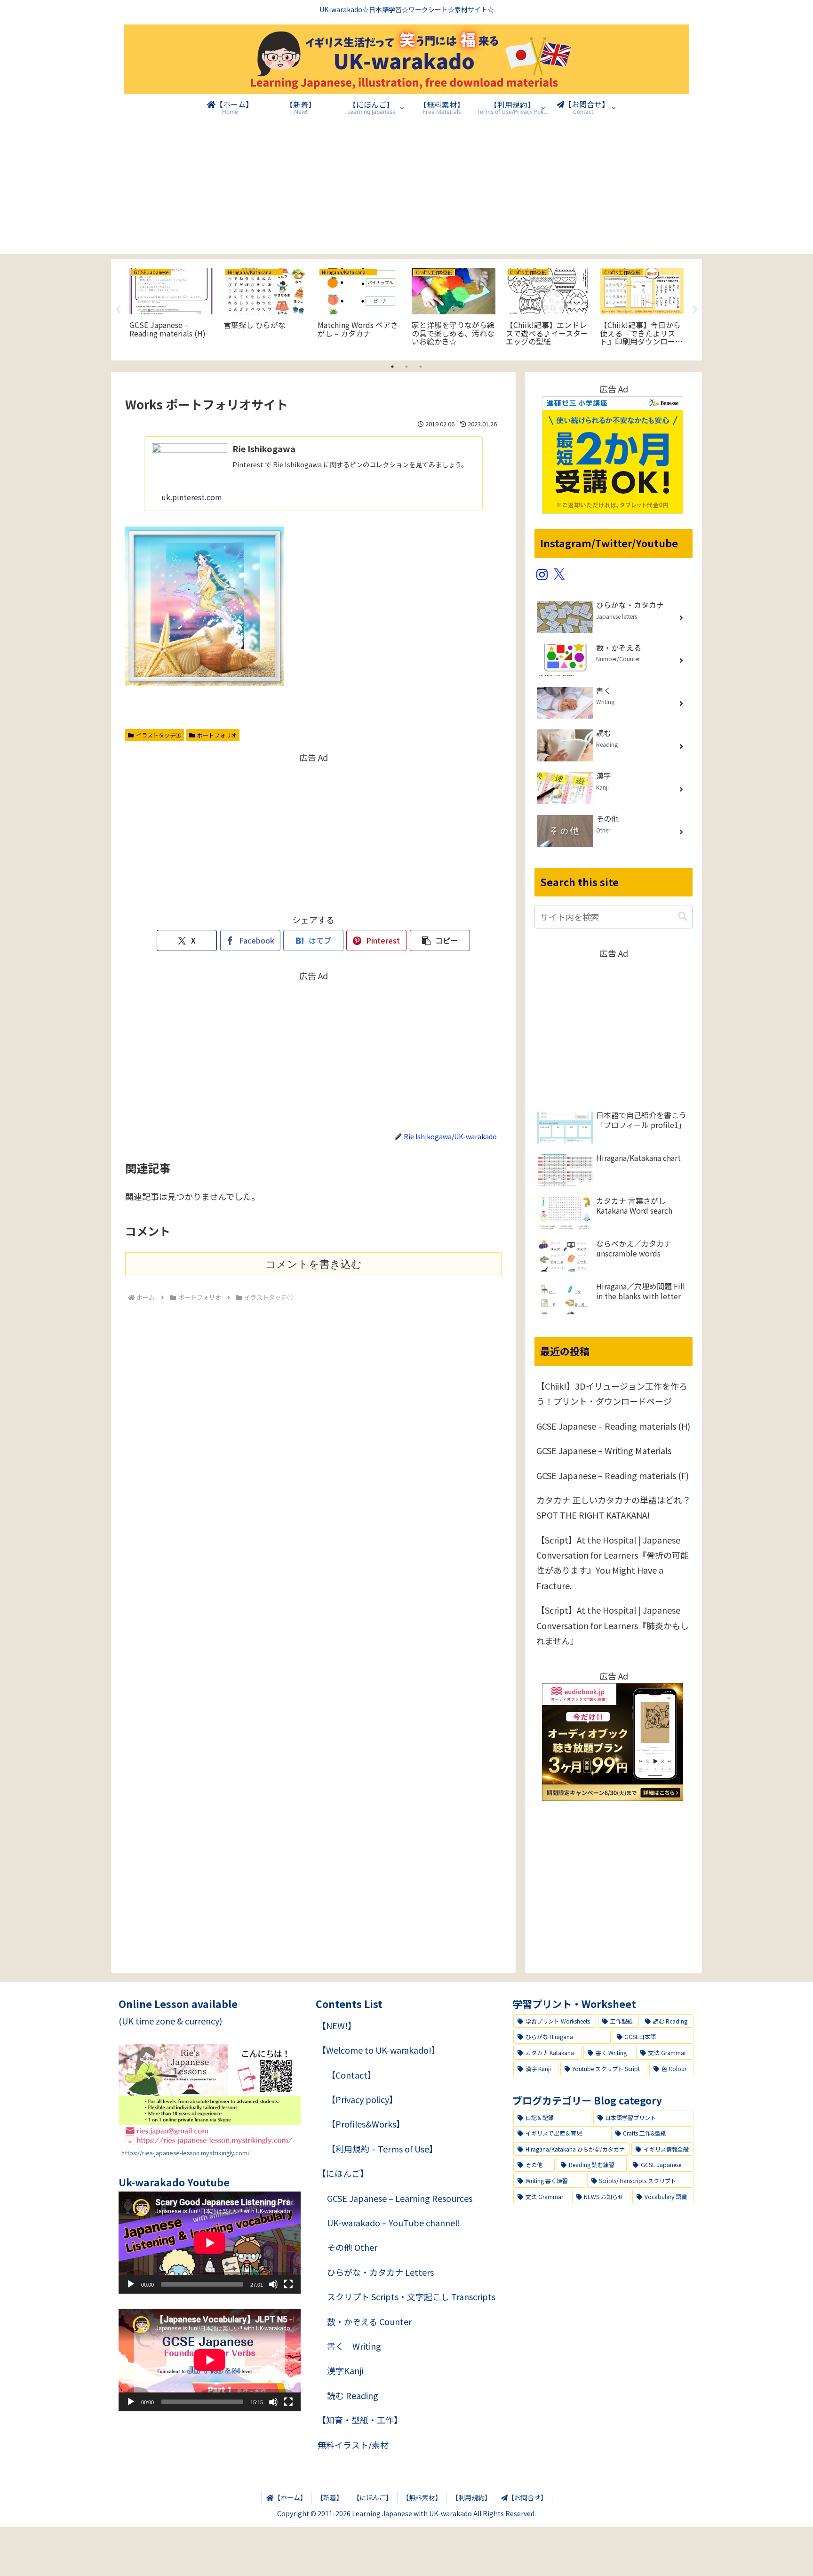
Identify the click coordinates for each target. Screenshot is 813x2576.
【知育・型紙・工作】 (360, 2420)
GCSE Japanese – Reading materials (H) (613, 1426)
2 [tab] (406, 367)
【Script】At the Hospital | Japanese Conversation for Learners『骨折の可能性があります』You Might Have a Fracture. (613, 1563)
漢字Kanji (345, 2370)
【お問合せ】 (527, 2497)
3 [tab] (421, 367)
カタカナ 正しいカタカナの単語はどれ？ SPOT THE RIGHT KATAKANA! (614, 1507)
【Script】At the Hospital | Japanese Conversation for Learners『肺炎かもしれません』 (613, 1625)
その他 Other (352, 2247)
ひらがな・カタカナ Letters (380, 2272)
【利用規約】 (471, 2497)
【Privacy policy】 (362, 2099)
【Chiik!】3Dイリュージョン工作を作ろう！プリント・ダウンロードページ (612, 1393)
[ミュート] (273, 2284)
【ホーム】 (290, 2497)
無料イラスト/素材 (353, 2445)
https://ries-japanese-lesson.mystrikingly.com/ (186, 2153)
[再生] (131, 2284)
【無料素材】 (422, 2497)
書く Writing (354, 2346)
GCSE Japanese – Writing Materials (604, 1450)
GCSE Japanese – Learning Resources (400, 2198)
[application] (210, 2243)
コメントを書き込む (314, 1264)
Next (695, 310)
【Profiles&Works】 (366, 2124)
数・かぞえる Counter (369, 2321)
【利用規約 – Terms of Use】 (382, 2149)
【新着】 (330, 2497)
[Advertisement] (406, 188)
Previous (118, 310)
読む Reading (353, 2395)
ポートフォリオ (217, 735)
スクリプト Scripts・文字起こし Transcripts (411, 2296)
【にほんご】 (343, 2173)
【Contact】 (351, 2075)
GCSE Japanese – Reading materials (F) (613, 1475)
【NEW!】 (337, 2025)
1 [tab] (392, 367)
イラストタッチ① (159, 735)
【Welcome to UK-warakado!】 (379, 2050)
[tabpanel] (171, 308)
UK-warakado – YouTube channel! (394, 2223)
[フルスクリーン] (288, 2284)
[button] (440, 940)
